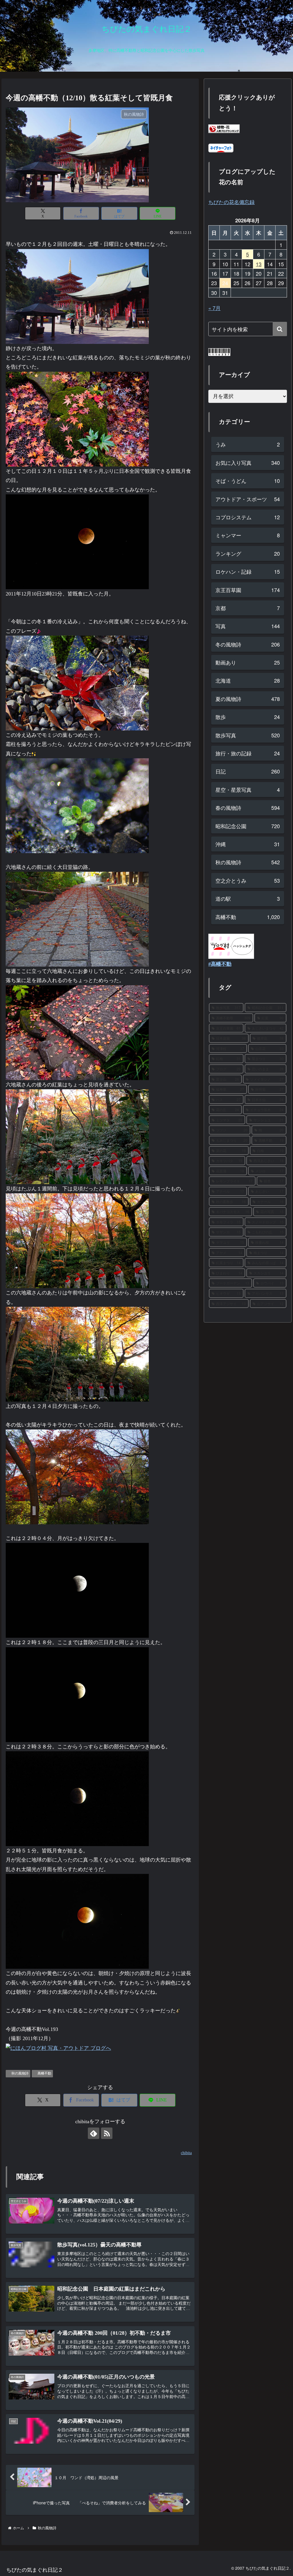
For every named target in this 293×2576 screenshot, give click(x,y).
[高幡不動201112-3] (77, 296)
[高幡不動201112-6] (77, 805)
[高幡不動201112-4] (77, 1476)
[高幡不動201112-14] (77, 1590)
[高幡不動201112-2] (77, 1354)
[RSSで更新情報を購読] (107, 2133)
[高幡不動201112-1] (77, 1240)
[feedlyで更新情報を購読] (94, 2133)
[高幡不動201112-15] (77, 1694)
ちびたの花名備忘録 (231, 202)
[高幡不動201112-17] (77, 1798)
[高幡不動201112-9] (77, 1136)
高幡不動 (44, 2073)
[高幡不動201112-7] (77, 919)
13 (259, 264)
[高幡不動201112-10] (77, 1032)
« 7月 (214, 308)
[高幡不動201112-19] (77, 541)
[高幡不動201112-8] (77, 418)
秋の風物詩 (20, 2073)
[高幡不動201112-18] (77, 1921)
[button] (280, 329)
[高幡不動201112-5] (77, 683)
